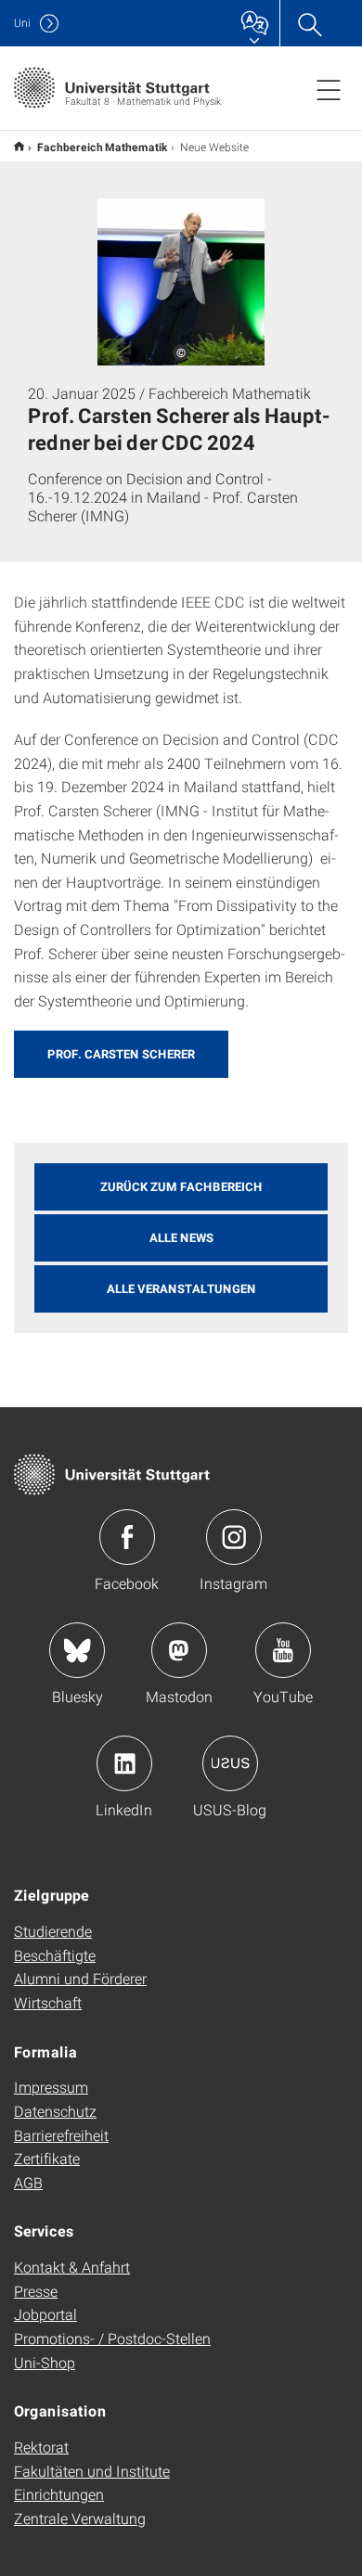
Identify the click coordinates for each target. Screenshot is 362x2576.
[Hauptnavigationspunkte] (329, 89)
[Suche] (309, 23)
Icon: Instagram (234, 1537)
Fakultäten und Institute (92, 2471)
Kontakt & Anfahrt (72, 2267)
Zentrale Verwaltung (80, 2518)
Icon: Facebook (127, 1537)
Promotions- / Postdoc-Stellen (112, 2338)
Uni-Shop (45, 2362)
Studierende (53, 1931)
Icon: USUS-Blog (230, 1763)
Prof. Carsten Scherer (121, 1054)
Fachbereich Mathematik (102, 147)
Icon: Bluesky (77, 1650)
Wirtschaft (48, 2002)
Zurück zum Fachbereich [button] (181, 1186)
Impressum (51, 2087)
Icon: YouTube (283, 1650)
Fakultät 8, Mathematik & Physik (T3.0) (19, 146)
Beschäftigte (55, 1955)
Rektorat (41, 2447)
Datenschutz (55, 2111)
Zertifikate (47, 2158)
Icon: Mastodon (179, 1650)
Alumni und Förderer (80, 1978)
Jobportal (45, 2314)
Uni (22, 23)
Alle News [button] (181, 1237)
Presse (36, 2291)
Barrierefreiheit (61, 2135)
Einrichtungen (59, 2494)
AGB (28, 2182)
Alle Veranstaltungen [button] (181, 1288)
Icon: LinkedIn (124, 1763)
